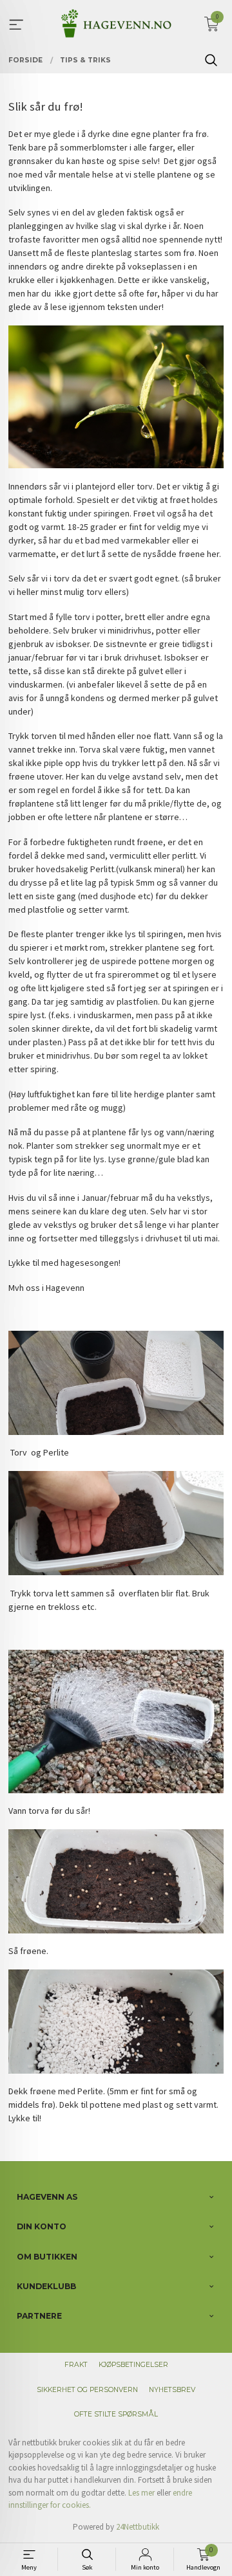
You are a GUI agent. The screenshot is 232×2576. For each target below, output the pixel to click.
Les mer (141, 2493)
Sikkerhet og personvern (87, 2390)
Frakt (76, 2365)
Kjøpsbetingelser (133, 2365)
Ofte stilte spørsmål (116, 2414)
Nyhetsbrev (172, 2390)
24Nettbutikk (138, 2527)
